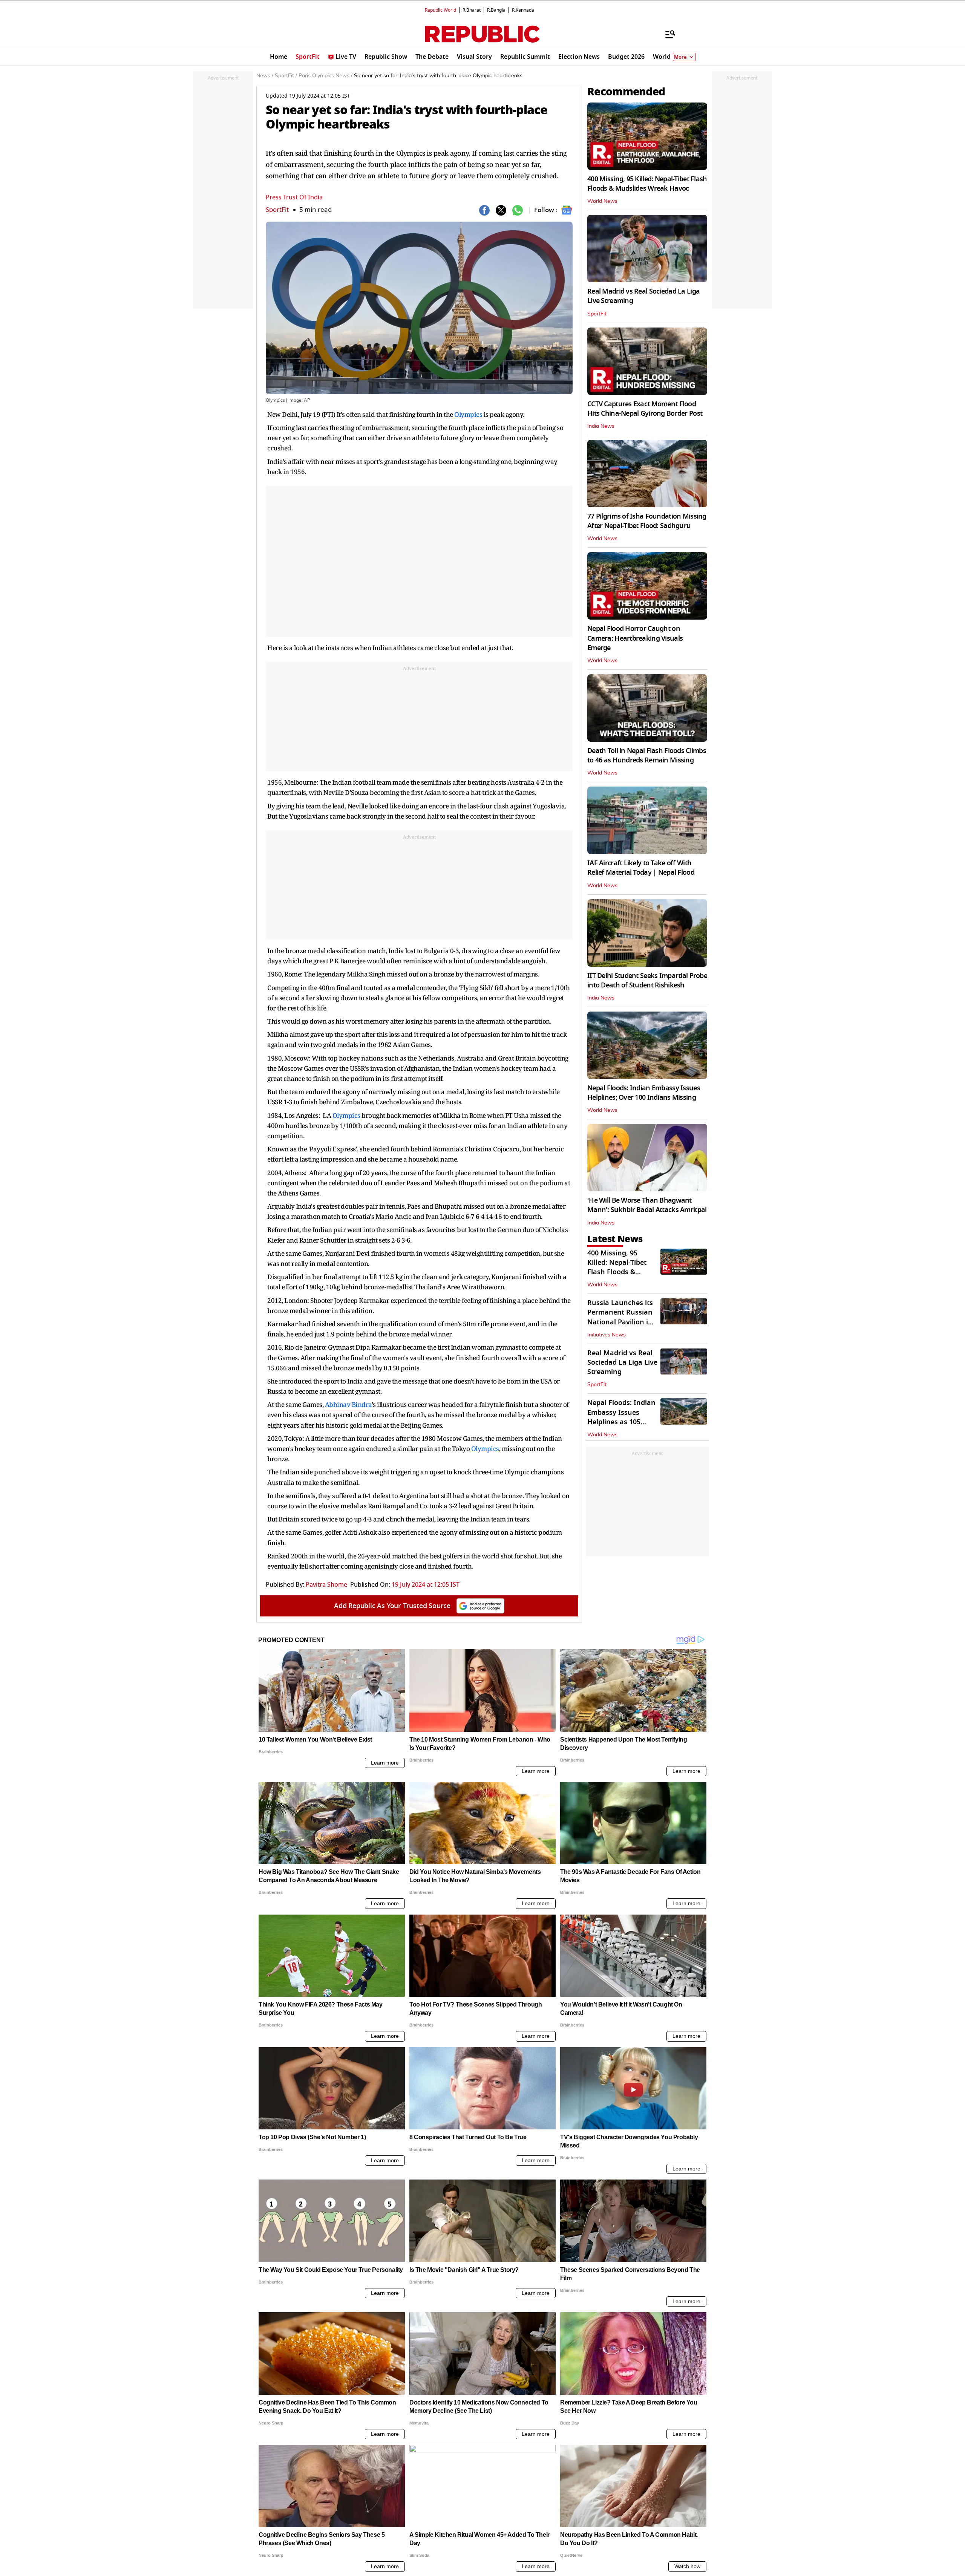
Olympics (468, 414)
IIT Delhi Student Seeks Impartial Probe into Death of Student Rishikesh (647, 980)
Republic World (440, 10)
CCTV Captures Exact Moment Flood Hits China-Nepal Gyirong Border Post (645, 409)
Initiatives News (607, 1335)
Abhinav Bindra (348, 1404)
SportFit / (286, 76)
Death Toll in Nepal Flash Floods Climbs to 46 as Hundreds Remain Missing (647, 755)
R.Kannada (523, 10)
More (680, 57)
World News (602, 201)
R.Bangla (496, 10)
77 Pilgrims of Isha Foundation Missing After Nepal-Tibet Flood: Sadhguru (647, 521)
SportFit (277, 210)
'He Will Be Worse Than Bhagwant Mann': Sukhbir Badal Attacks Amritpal (647, 1205)
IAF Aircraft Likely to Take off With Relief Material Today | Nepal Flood (641, 868)
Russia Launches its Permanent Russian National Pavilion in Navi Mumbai (620, 1317)
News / (265, 76)
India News (601, 426)
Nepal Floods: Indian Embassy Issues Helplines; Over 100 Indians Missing (644, 1093)
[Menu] (666, 34)
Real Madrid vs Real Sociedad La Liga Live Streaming (643, 296)
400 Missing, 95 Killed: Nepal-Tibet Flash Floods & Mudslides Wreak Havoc (647, 184)
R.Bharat (472, 10)
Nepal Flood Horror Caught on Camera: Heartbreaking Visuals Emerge (635, 638)
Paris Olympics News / (325, 76)
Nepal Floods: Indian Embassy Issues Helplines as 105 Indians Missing (621, 1417)
